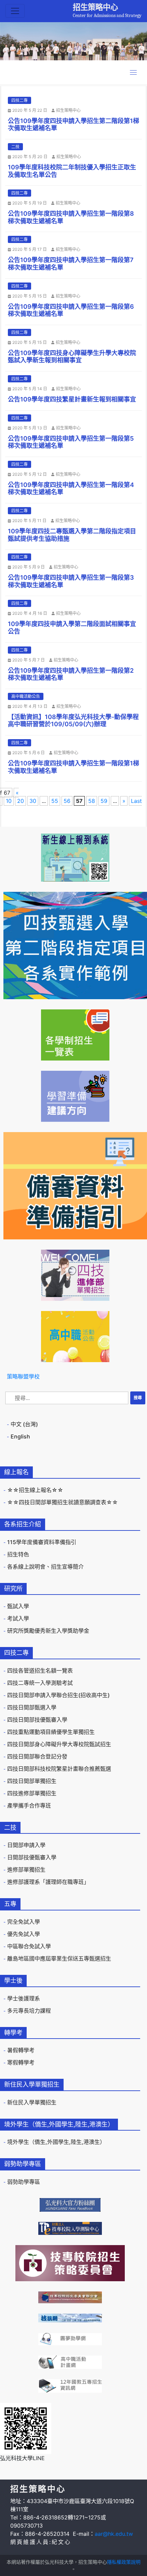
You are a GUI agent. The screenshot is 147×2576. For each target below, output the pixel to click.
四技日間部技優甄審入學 (37, 1720)
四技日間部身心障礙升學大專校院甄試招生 (59, 1744)
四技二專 (19, 100)
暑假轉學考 (21, 2050)
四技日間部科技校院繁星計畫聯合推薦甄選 (59, 1769)
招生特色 (18, 1554)
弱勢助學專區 (24, 2182)
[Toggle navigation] (15, 11)
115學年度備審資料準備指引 (42, 1542)
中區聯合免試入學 (29, 1946)
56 (67, 801)
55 (55, 801)
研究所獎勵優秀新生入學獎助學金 (48, 1631)
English (20, 1436)
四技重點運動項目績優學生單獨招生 (51, 1732)
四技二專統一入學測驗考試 (40, 1683)
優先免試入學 (24, 1934)
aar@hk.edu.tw (114, 2534)
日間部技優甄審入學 (32, 1857)
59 (104, 801)
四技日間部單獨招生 (32, 1781)
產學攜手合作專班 (29, 1805)
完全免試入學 (24, 1922)
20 (21, 801)
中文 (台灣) (24, 1424)
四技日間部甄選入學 (32, 1707)
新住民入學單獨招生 (32, 2102)
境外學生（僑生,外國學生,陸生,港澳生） (56, 2142)
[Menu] (133, 72)
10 (9, 801)
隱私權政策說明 (124, 2562)
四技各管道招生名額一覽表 (40, 1671)
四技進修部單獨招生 (32, 1793)
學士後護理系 (24, 1998)
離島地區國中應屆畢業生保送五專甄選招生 (59, 1958)
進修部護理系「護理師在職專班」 (48, 1882)
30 (33, 801)
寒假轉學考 (21, 2062)
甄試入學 (18, 1606)
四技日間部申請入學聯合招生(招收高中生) (58, 1695)
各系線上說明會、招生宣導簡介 (45, 1567)
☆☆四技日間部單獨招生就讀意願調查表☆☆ (63, 1502)
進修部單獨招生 (26, 1870)
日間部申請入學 (26, 1845)
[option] (73, 41)
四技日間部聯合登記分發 (37, 1756)
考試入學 (18, 1618)
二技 (15, 147)
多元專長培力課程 (29, 2011)
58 (92, 801)
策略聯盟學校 (23, 1376)
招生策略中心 (95, 7)
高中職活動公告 (26, 696)
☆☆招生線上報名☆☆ (35, 1490)
